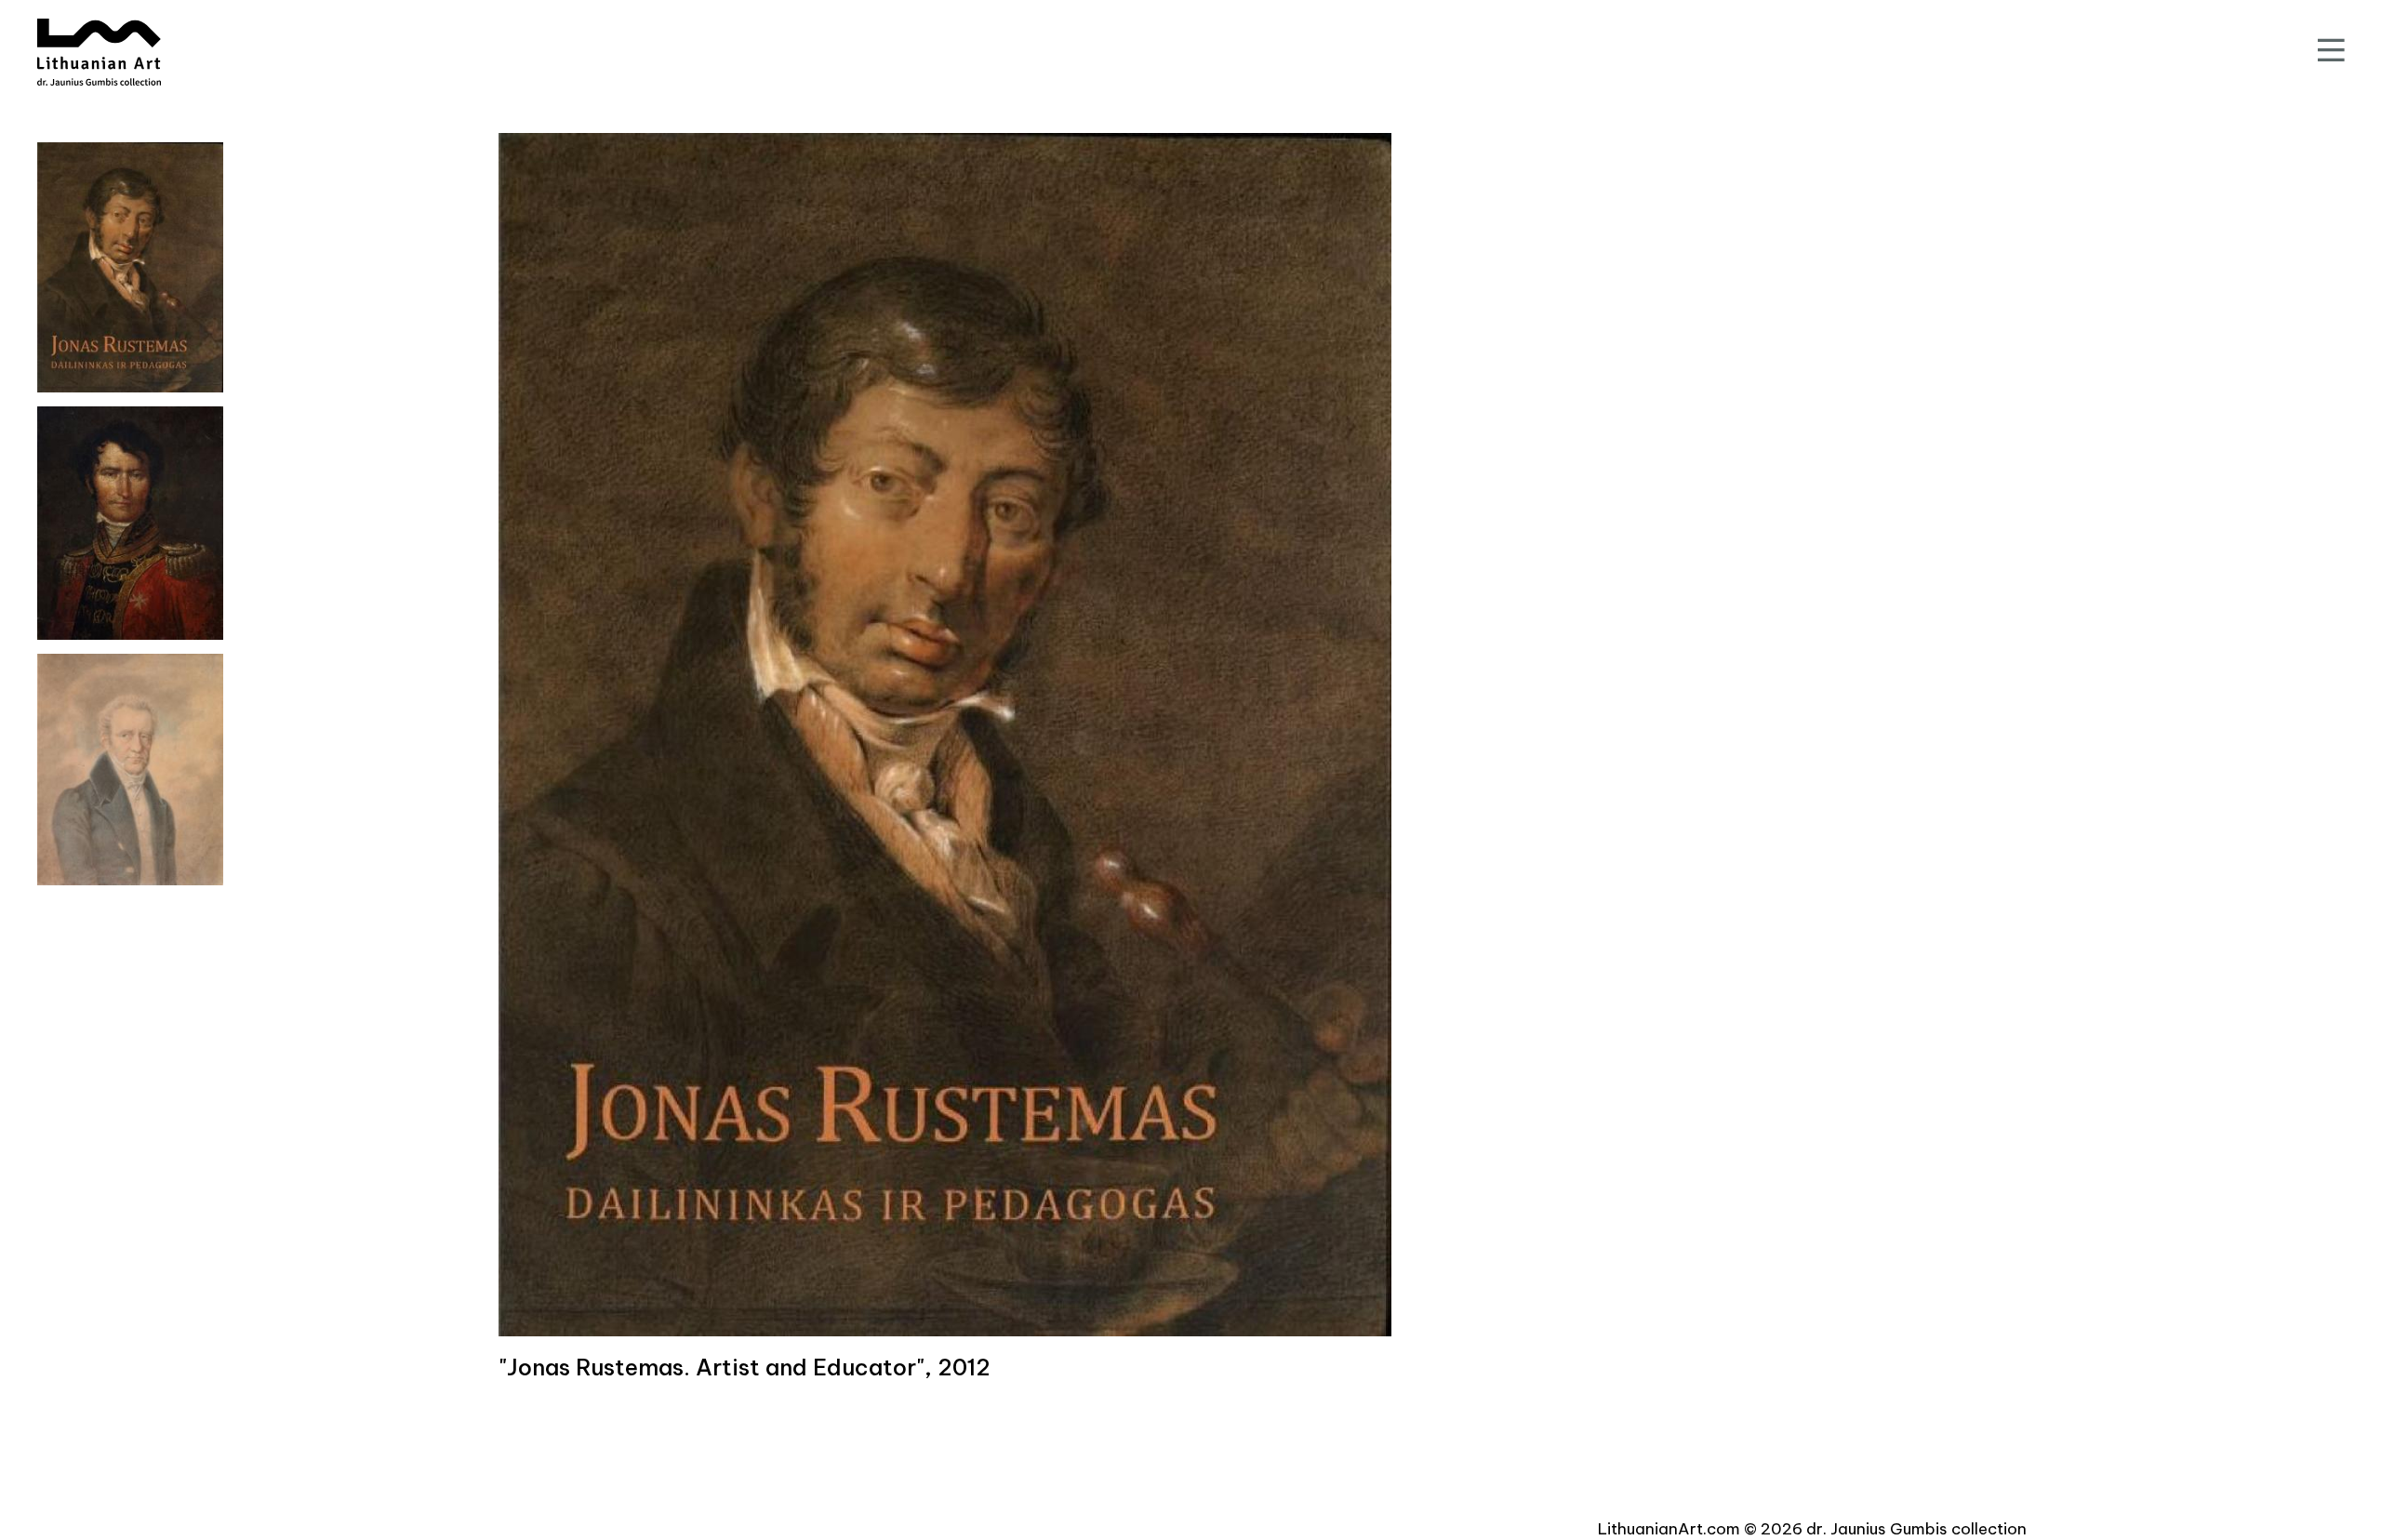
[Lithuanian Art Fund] (99, 52)
